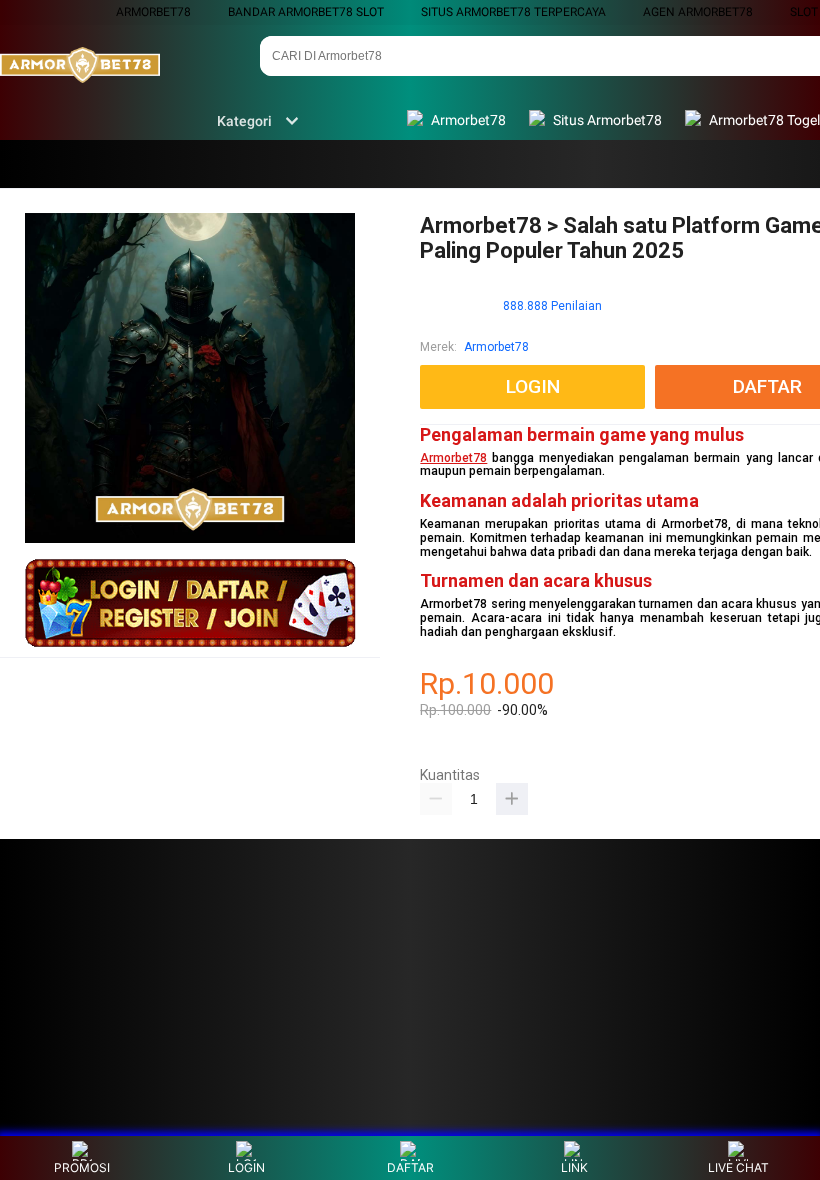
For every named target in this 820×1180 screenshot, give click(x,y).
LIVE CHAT (738, 1167)
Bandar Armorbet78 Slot (306, 12)
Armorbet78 (153, 12)
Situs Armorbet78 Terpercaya (513, 12)
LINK (574, 1167)
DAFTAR (410, 1167)
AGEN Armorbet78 (698, 12)
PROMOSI (82, 1167)
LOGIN (246, 1167)
